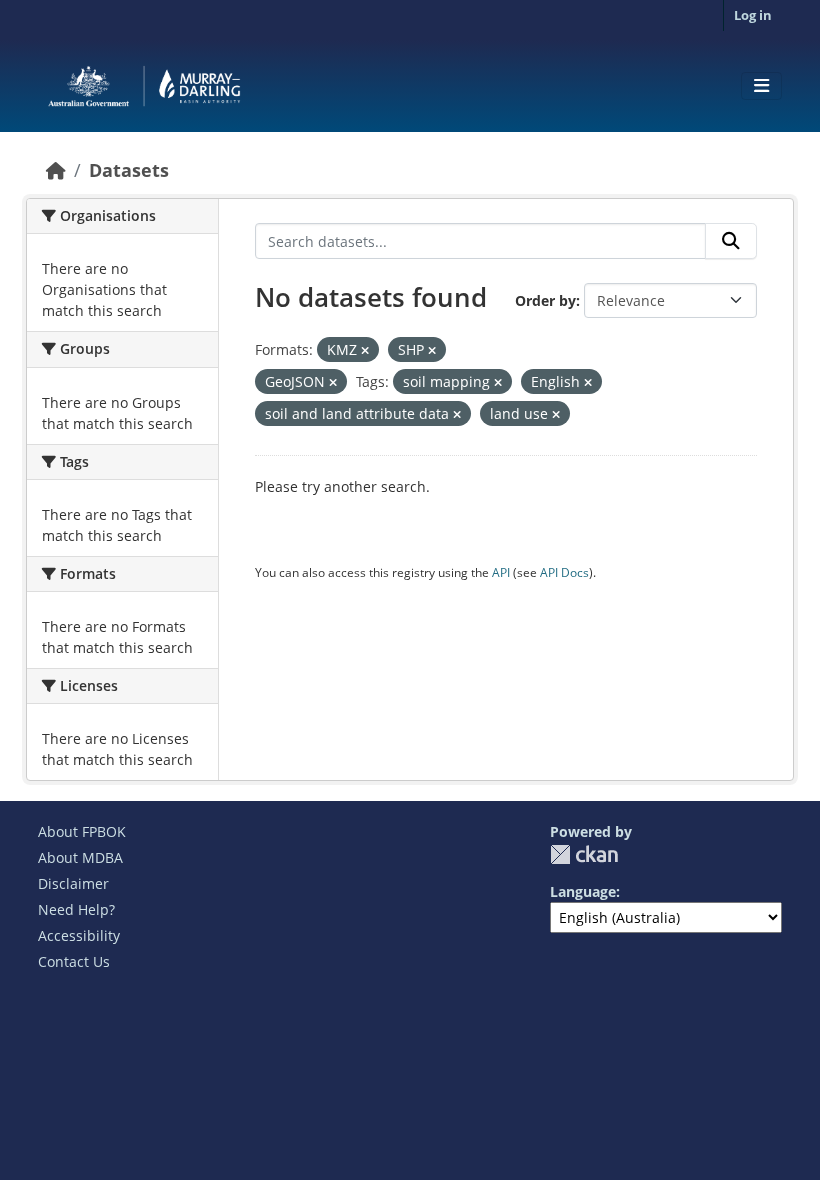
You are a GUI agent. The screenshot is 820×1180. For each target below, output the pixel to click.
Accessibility (79, 935)
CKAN (584, 854)
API (501, 572)
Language (583, 891)
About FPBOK (82, 831)
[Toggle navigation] (761, 86)
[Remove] (365, 350)
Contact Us (74, 961)
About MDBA (80, 857)
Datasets (129, 170)
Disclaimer (73, 883)
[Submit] (731, 241)
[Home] (56, 170)
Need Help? (76, 909)
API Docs (564, 572)
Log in (753, 15)
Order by (545, 300)
